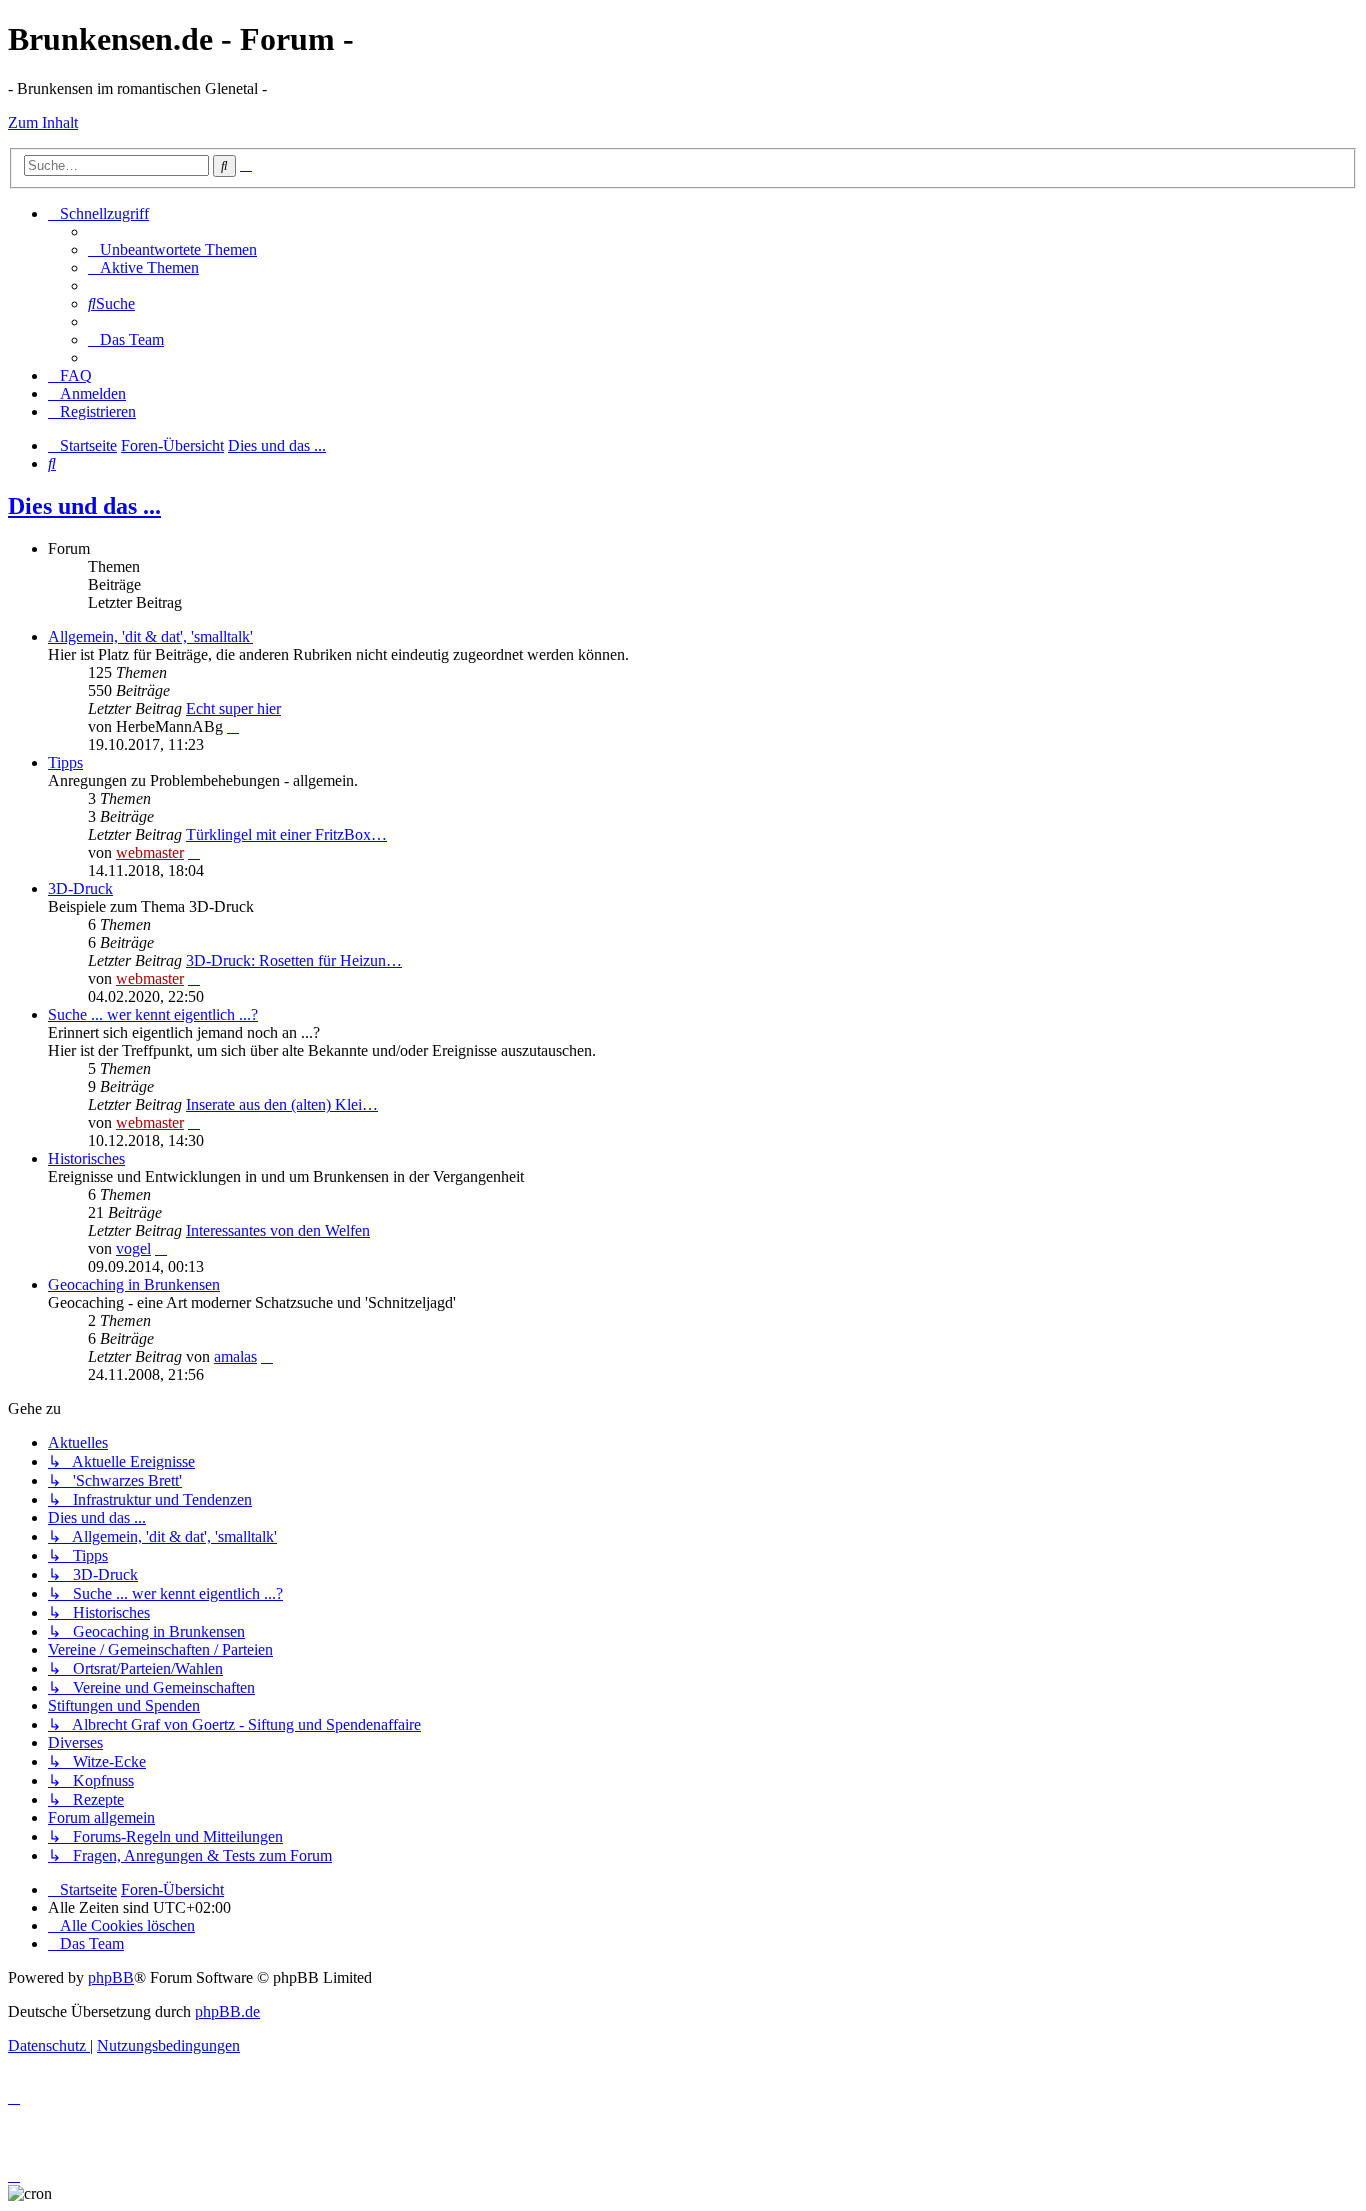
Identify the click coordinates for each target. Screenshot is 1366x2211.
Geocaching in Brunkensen (134, 1284)
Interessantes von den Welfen (278, 1230)
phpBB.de (227, 2011)
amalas (235, 1356)
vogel (133, 1248)
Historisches (86, 1158)
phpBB (111, 1977)
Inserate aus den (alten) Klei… (282, 1104)
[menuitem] (172, 249)
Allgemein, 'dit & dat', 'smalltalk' (150, 636)
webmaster (150, 852)
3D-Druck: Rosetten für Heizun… (294, 960)
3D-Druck (80, 888)
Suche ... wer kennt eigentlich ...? (153, 1014)
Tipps (65, 762)
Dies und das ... (84, 506)
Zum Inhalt (43, 122)
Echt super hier (233, 708)
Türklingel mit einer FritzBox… (286, 834)
